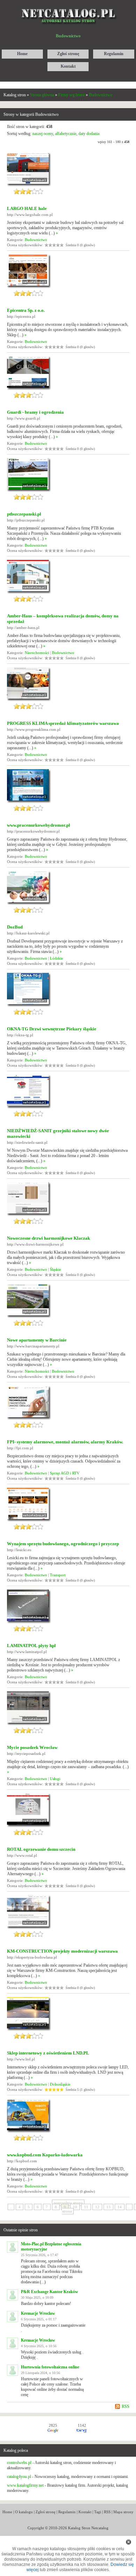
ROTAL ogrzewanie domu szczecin (41, 1849)
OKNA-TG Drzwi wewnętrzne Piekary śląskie (52, 1029)
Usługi (55, 1779)
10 (75, 2207)
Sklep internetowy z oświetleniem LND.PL (48, 2053)
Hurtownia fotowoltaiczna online (50, 2367)
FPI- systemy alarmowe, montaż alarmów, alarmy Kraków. (65, 1442)
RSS (126, 2406)
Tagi (98, 2512)
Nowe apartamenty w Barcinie (37, 1340)
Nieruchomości (37, 653)
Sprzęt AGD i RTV (65, 1473)
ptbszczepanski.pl (24, 514)
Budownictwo (101, 95)
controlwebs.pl (19, 2463)
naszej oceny (43, 134)
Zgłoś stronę (46, 2512)
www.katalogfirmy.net (25, 2485)
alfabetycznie (66, 134)
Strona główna (42, 95)
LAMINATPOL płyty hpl (31, 1646)
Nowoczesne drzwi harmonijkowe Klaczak (48, 1238)
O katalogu (24, 2512)
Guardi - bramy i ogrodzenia (35, 412)
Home (7, 2512)
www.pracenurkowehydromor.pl (39, 825)
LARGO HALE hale (27, 208)
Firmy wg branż (71, 95)
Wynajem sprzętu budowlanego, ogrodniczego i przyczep (63, 1544)
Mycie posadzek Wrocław (32, 1747)
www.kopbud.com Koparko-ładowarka (45, 2155)
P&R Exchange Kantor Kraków (50, 2292)
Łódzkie (56, 958)
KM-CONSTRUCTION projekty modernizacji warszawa (62, 1951)
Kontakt (85, 2512)
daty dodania (89, 134)
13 (108, 2207)
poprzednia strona (68, 2203)
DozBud (15, 927)
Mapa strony (123, 2512)
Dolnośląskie (60, 2084)
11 (86, 2207)
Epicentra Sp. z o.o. (26, 310)
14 (120, 2207)
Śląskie (55, 1269)
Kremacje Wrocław (38, 2313)
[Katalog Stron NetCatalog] (68, 6)
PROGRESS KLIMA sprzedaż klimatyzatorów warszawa (63, 723)
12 (97, 2207)
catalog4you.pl (19, 2477)
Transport (58, 1575)
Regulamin (67, 2512)
